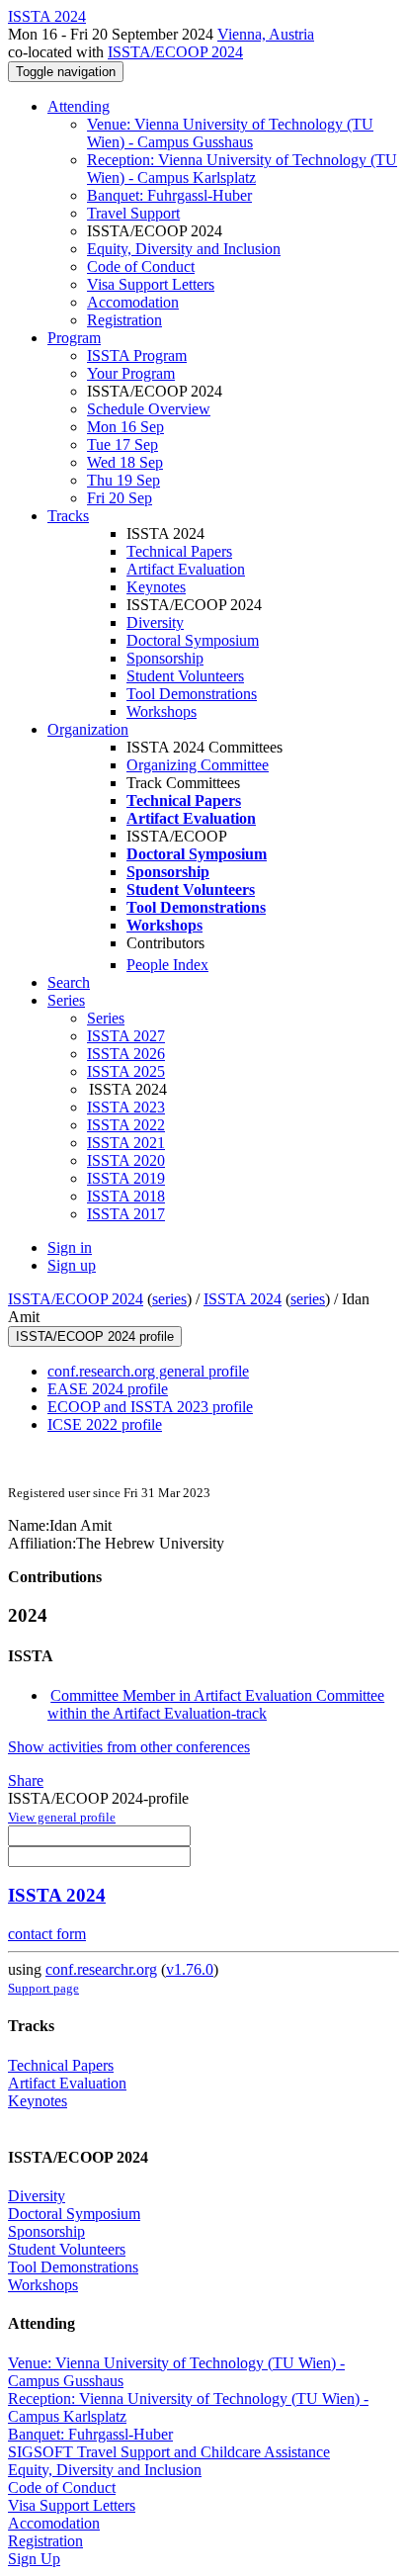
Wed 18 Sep (125, 462)
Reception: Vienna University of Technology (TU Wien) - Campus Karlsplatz (242, 169)
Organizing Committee (198, 765)
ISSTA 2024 (243, 1299)
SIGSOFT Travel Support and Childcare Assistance (169, 2452)
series (169, 1299)
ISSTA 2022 (126, 1125)
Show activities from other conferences (129, 1747)
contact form (47, 1934)
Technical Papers (179, 551)
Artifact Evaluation (186, 569)
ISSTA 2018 (126, 1196)
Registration (124, 320)
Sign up (72, 1265)
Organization (88, 729)
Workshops (162, 711)
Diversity (155, 622)
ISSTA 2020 (126, 1160)
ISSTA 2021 (126, 1143)
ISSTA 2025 (126, 1071)
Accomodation (133, 302)
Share (26, 1780)
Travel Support (133, 213)
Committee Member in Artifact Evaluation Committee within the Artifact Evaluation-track (216, 1704)
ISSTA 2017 (126, 1214)
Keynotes (156, 587)
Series (106, 1018)
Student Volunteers (185, 676)
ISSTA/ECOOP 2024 (175, 52)
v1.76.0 (190, 1969)
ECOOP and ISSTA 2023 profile (150, 1407)
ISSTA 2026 (126, 1054)
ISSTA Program (137, 355)
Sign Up (34, 2559)
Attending (79, 106)
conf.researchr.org (101, 1969)
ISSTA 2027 (126, 1036)
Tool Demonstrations (192, 694)
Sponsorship (165, 658)
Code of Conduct (141, 266)
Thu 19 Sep (123, 480)
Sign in (70, 1247)
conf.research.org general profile (148, 1371)
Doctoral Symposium (193, 640)
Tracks (68, 516)
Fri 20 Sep (120, 498)
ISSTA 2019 (126, 1178)
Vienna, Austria (266, 34)
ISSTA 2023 (126, 1107)
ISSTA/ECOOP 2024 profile (95, 1336)
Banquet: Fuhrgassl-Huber (169, 195)
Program (74, 338)
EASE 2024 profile (108, 1389)
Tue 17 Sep (122, 444)
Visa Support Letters (151, 284)
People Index (167, 965)
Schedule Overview (149, 409)
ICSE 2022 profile (105, 1424)
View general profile (62, 1817)
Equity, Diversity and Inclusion (184, 249)
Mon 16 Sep (125, 427)
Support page (43, 1988)
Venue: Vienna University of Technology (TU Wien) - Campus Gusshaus (230, 133)
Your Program (131, 373)
